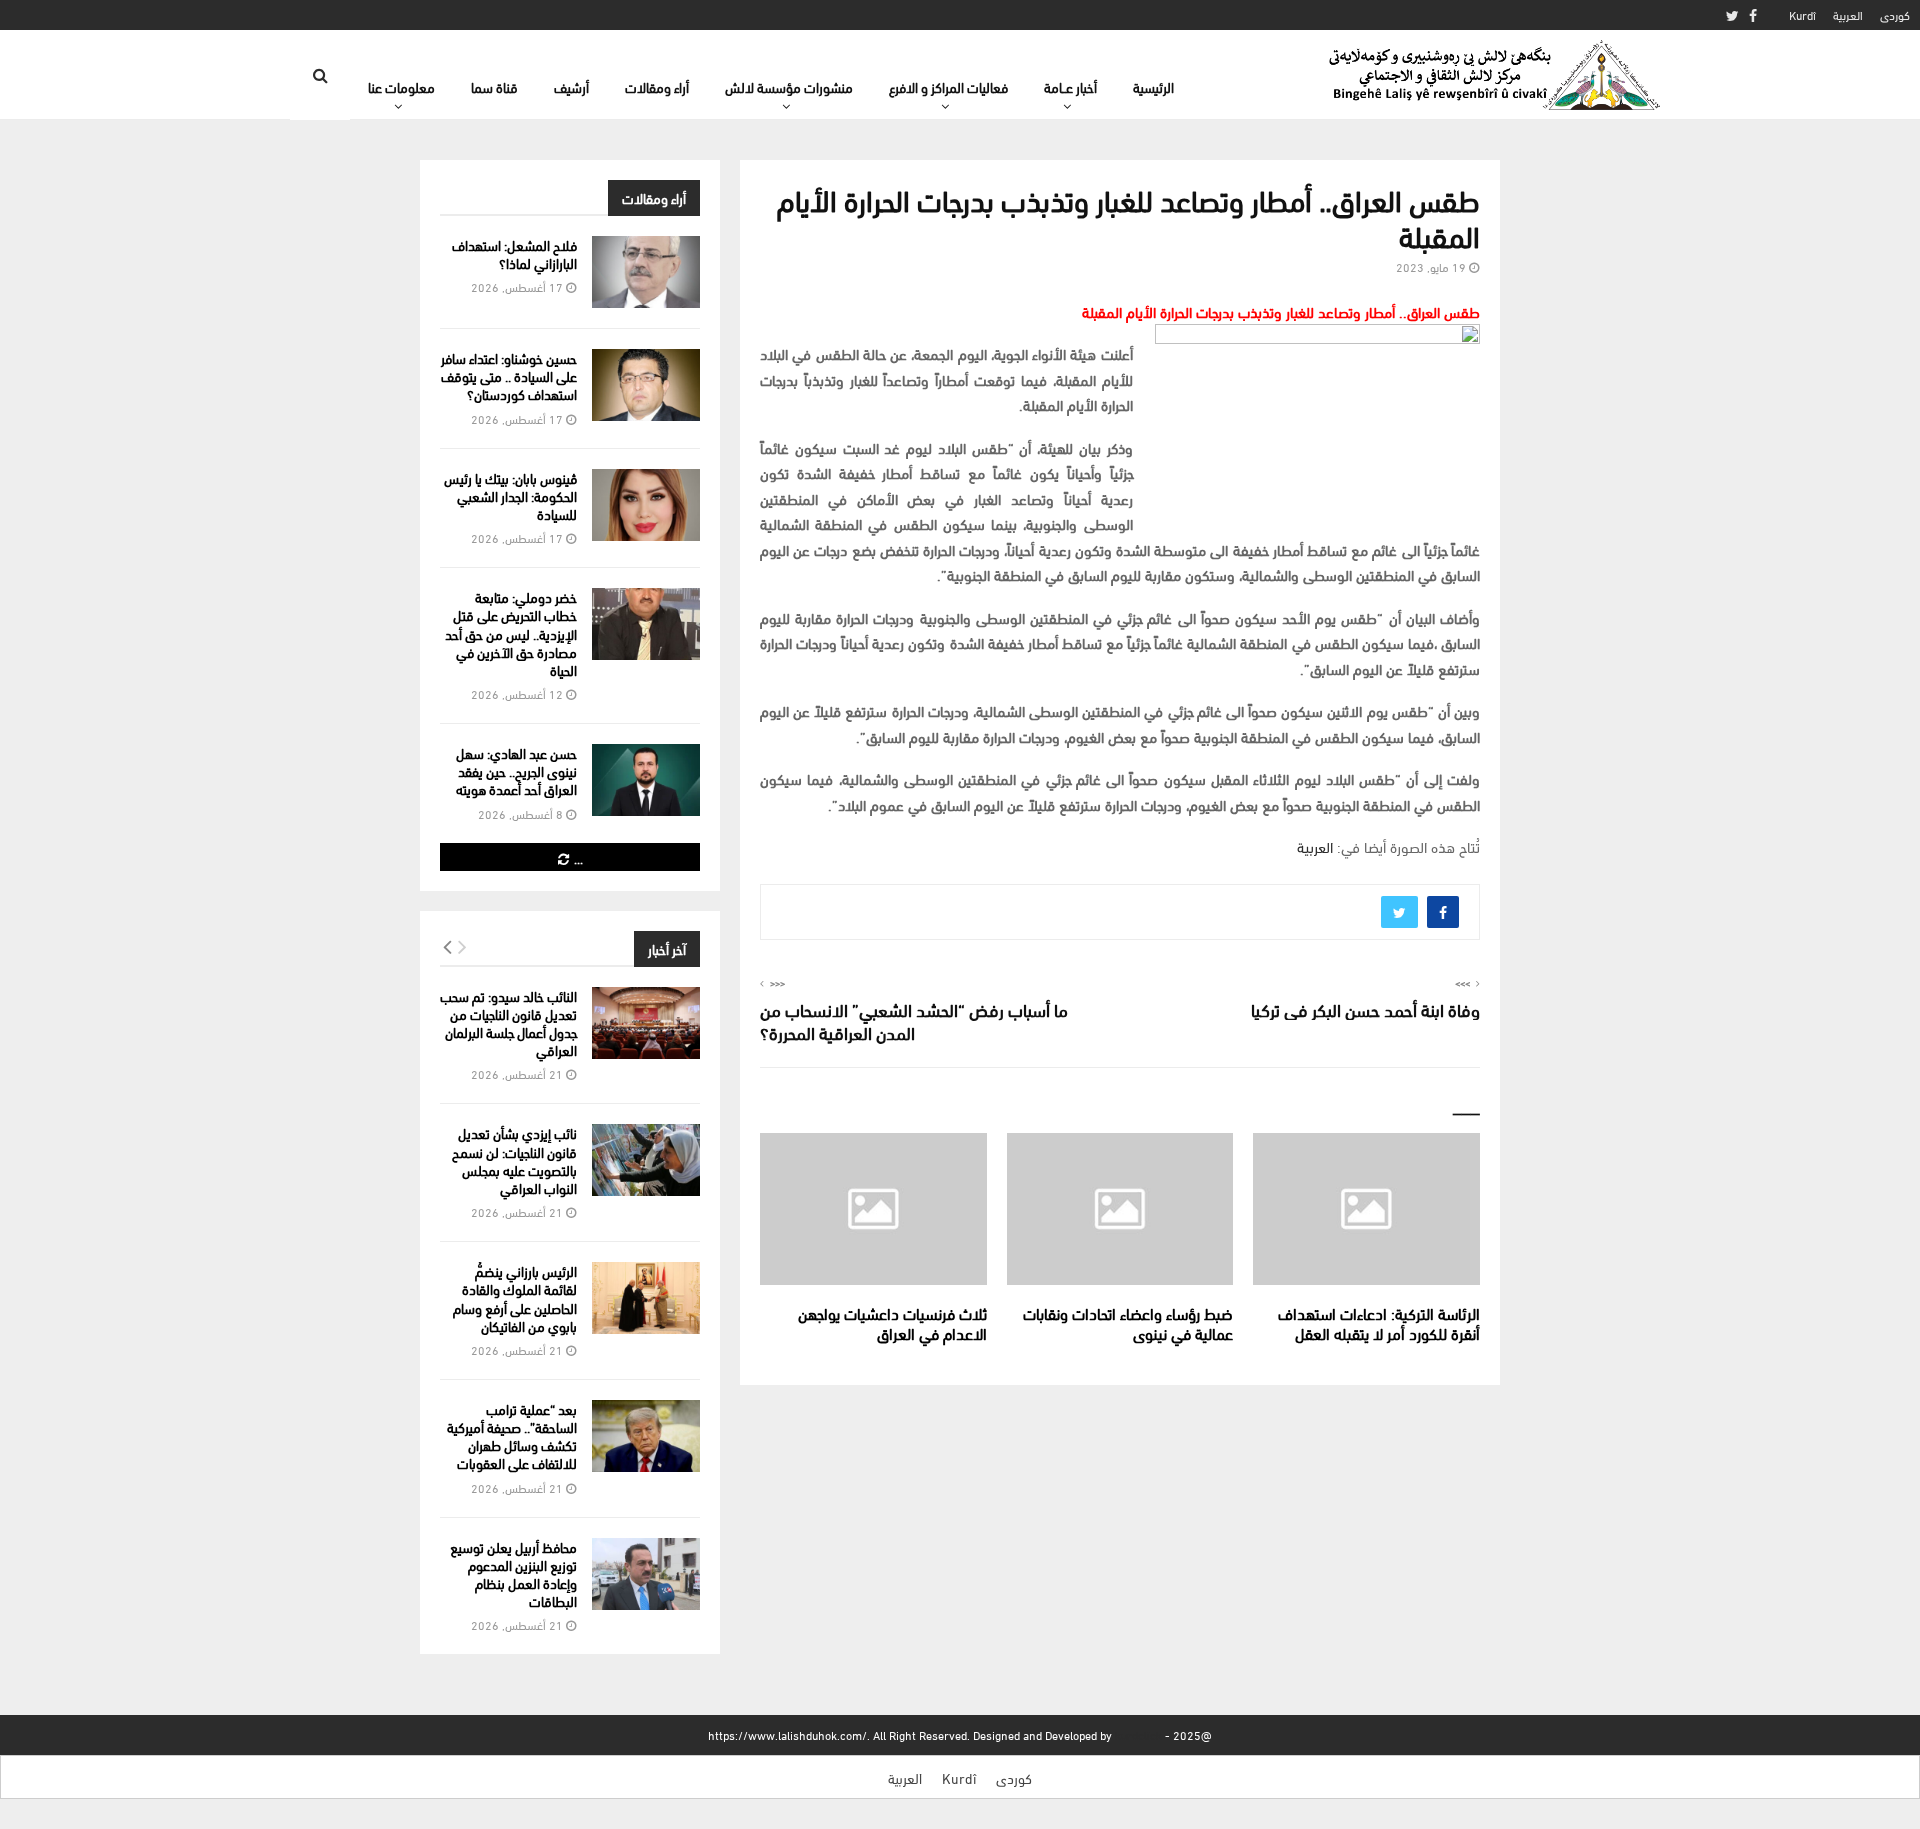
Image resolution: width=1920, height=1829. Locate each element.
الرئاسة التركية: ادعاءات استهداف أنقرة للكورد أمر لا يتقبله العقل (1379, 1323)
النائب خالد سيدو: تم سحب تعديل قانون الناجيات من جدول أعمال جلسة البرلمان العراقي (508, 1023)
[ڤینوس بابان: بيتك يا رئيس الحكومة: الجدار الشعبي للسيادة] (646, 505)
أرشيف (571, 86)
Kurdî (1802, 14)
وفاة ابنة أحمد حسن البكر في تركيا (1365, 1008)
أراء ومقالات (657, 86)
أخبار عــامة (1070, 86)
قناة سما (494, 86)
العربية (1848, 14)
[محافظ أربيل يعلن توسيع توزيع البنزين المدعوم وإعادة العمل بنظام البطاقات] (646, 1574)
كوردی (1895, 14)
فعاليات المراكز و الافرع (948, 86)
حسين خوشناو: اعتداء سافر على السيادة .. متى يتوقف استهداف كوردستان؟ (509, 375)
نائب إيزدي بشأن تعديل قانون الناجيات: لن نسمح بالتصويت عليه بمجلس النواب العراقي (514, 1160)
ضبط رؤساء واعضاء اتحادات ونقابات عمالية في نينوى (1128, 1323)
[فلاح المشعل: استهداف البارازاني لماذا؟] (646, 272)
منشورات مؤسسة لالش (789, 86)
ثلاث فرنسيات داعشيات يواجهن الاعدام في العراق (892, 1323)
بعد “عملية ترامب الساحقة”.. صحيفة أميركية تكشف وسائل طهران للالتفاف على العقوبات (512, 1436)
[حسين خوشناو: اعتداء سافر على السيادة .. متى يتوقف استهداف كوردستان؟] (646, 385)
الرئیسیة (1153, 86)
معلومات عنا (401, 86)
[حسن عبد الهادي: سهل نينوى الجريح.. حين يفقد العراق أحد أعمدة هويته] (646, 780)
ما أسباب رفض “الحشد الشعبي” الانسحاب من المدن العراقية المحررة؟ (914, 1020)
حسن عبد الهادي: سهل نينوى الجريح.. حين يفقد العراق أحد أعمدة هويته (516, 770)
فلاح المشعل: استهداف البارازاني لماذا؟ (514, 253)
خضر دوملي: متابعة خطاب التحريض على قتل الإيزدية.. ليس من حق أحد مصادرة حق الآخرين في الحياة (511, 633)
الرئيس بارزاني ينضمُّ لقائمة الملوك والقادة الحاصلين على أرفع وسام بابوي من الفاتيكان (515, 1298)
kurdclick (1138, 1734)
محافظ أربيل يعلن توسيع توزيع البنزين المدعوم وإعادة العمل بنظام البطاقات (513, 1574)
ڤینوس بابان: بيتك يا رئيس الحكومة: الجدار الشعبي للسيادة (510, 495)
